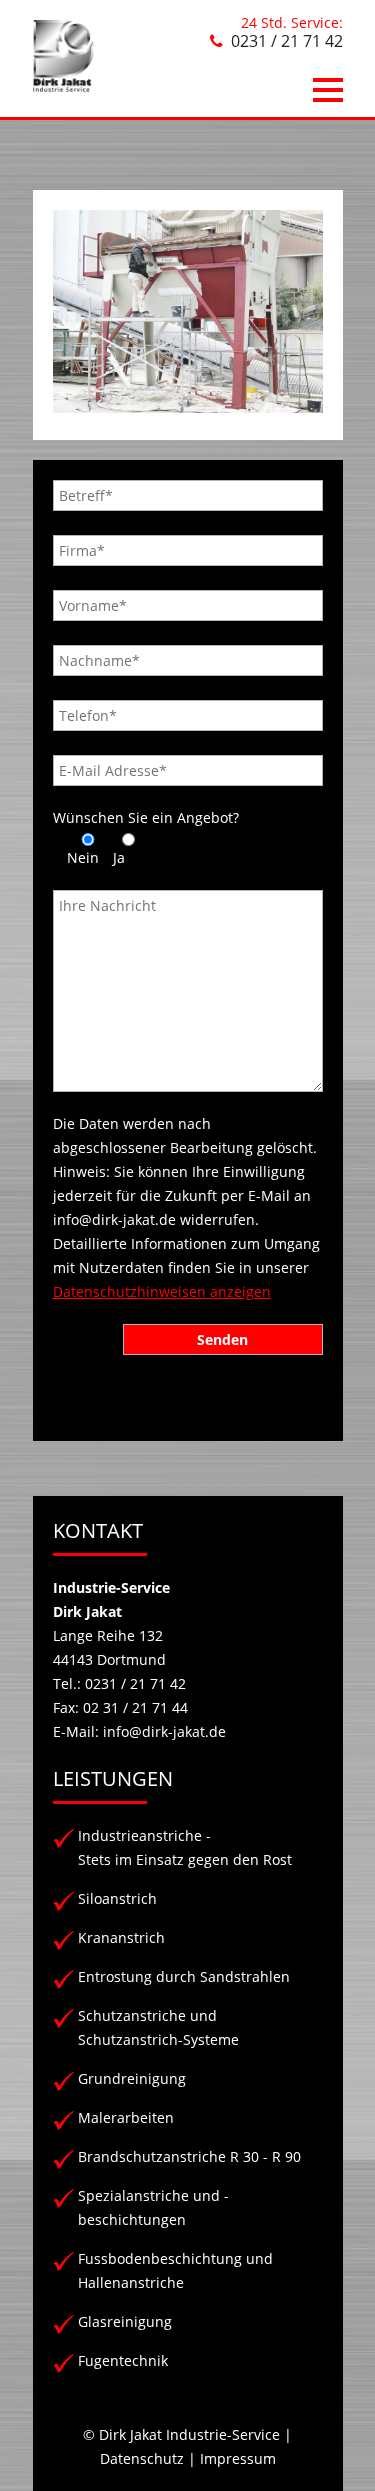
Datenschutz (142, 2458)
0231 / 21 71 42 (287, 41)
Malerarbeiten (126, 2117)
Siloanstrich (117, 1898)
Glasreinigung (125, 2321)
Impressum (238, 2458)
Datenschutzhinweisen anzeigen (162, 1291)
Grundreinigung (132, 2078)
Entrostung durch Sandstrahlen (184, 1976)
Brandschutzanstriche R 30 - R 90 (189, 2156)
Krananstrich (121, 1937)
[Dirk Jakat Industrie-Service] (63, 86)
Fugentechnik (123, 2360)
